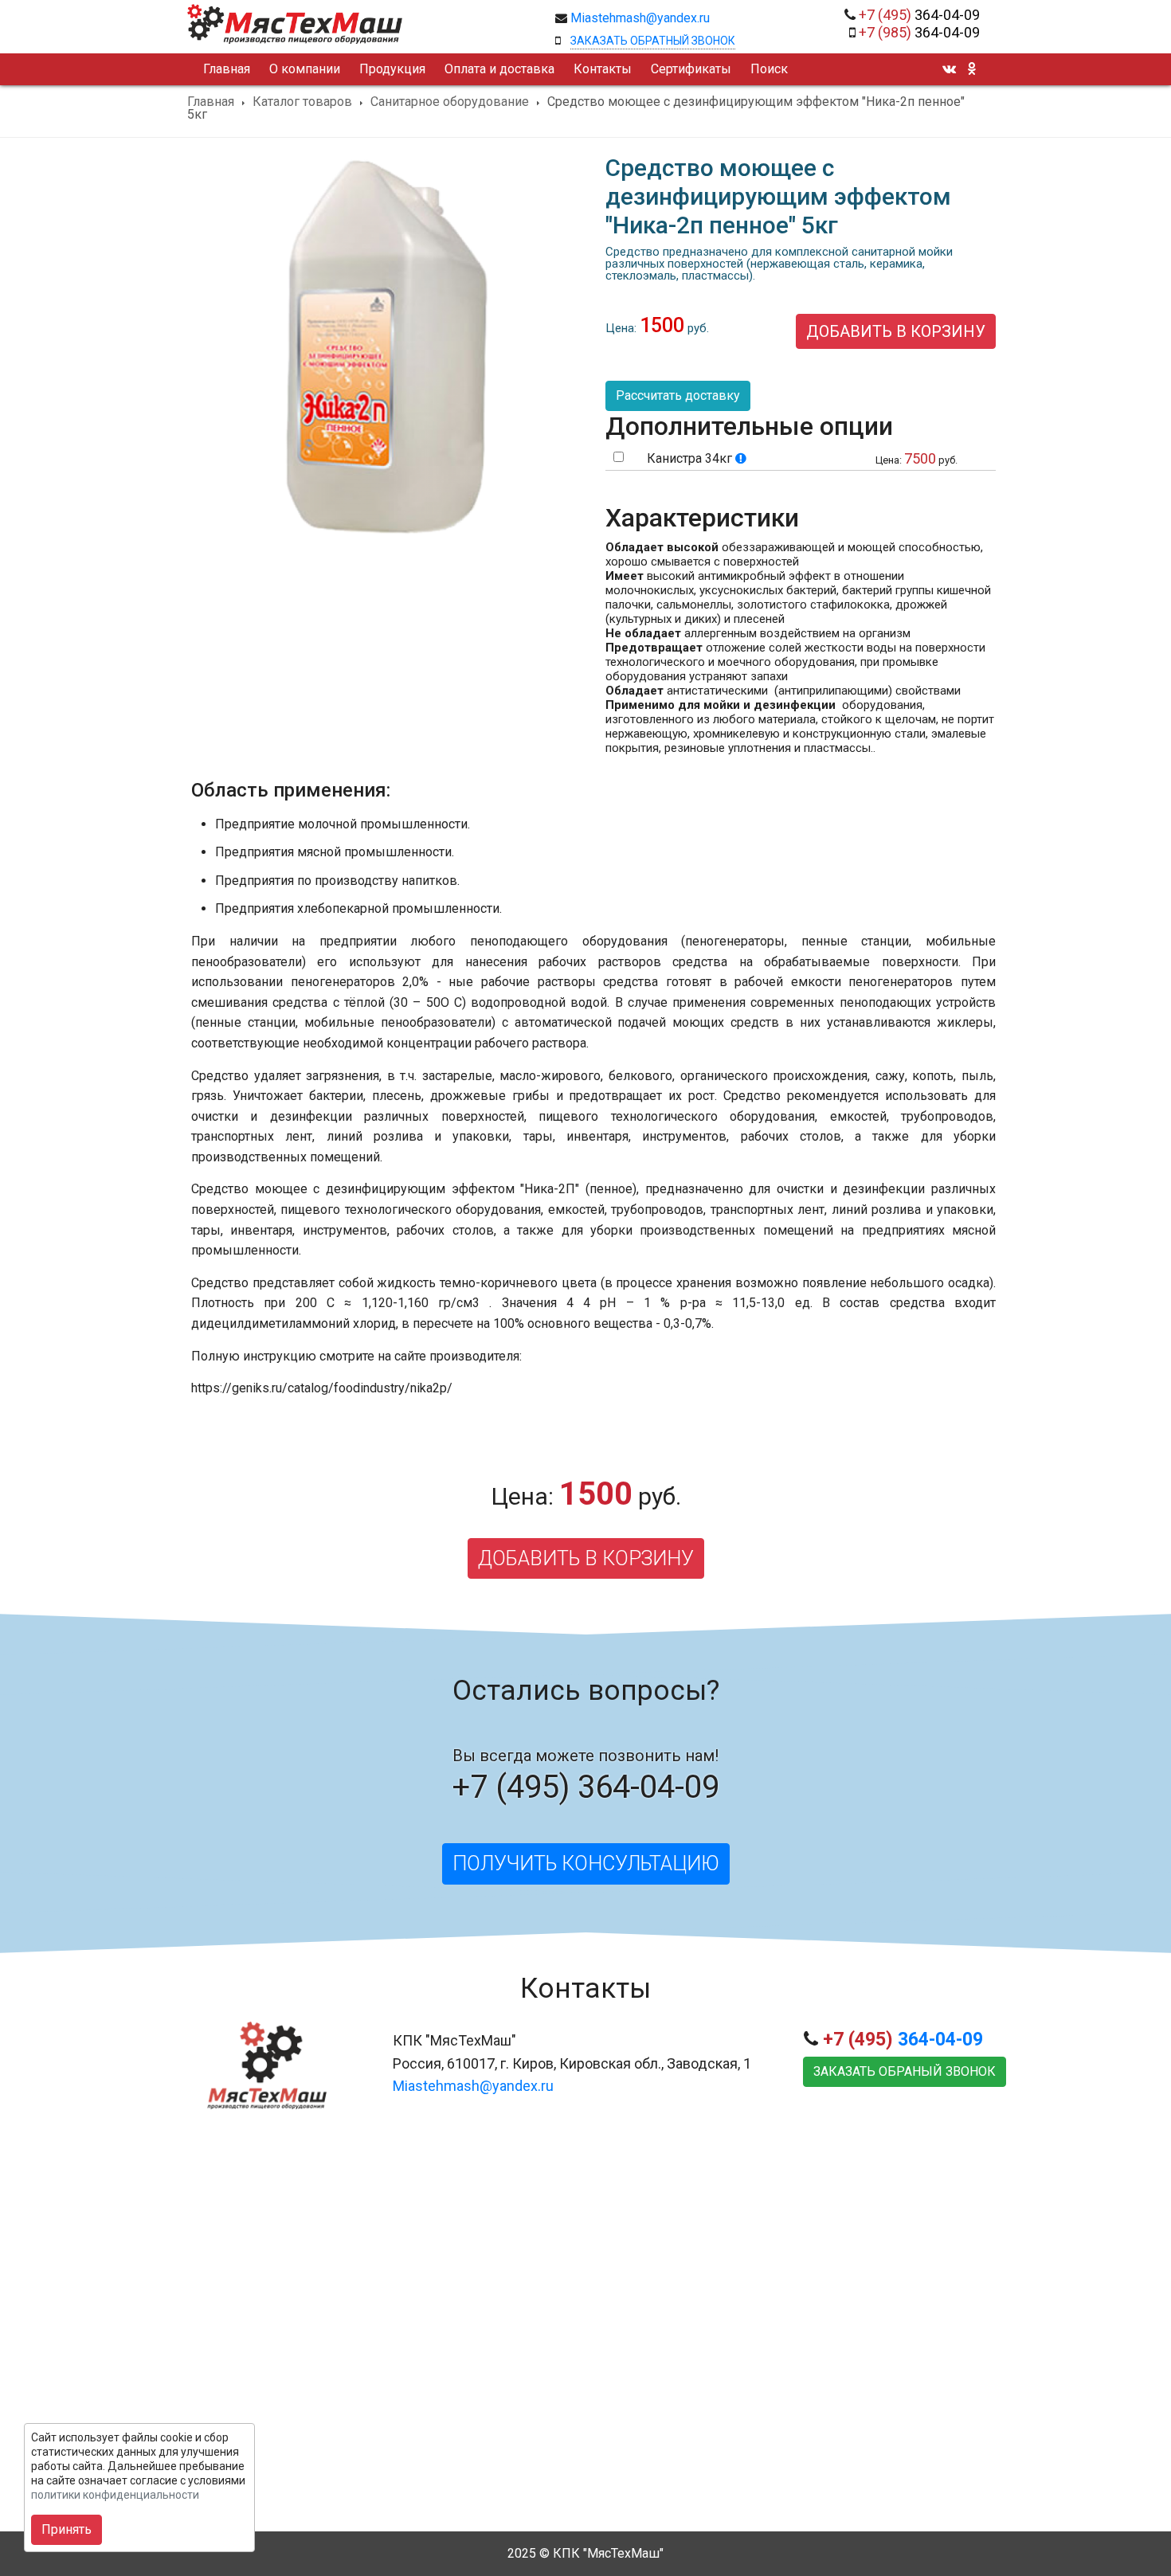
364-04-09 (919, 15)
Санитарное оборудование (450, 102)
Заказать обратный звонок (653, 41)
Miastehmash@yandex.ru (640, 18)
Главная (211, 102)
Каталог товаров (302, 102)
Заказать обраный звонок (905, 2071)
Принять (67, 2529)
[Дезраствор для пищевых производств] (386, 540)
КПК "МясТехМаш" (608, 2553)
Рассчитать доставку (678, 395)
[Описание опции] (741, 458)
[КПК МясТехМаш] (359, 24)
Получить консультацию (586, 1863)
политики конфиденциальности (115, 2495)
